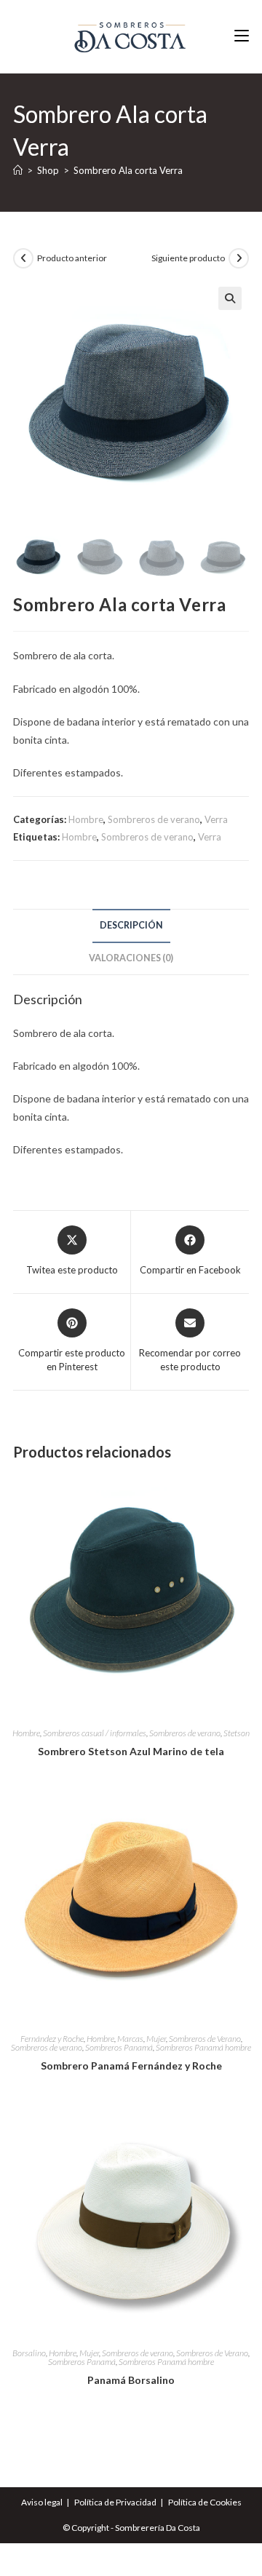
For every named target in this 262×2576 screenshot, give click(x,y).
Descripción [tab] (131, 925)
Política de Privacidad (115, 2502)
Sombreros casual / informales (95, 1733)
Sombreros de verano (154, 819)
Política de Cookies (205, 2502)
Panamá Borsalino (131, 2380)
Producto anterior (72, 258)
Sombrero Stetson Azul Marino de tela (131, 1751)
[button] (230, 298)
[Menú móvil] (242, 36)
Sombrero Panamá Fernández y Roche (131, 2066)
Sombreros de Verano (205, 2039)
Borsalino (29, 2353)
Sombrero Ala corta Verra (128, 170)
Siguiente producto (188, 258)
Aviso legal (42, 2502)
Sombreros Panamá (119, 2047)
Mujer (156, 2039)
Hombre (86, 819)
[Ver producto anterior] (23, 258)
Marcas (130, 2039)
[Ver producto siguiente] (239, 258)
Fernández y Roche (52, 2039)
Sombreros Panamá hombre (203, 2047)
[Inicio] (18, 170)
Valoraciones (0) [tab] (131, 958)
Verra (216, 819)
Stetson (237, 1733)
